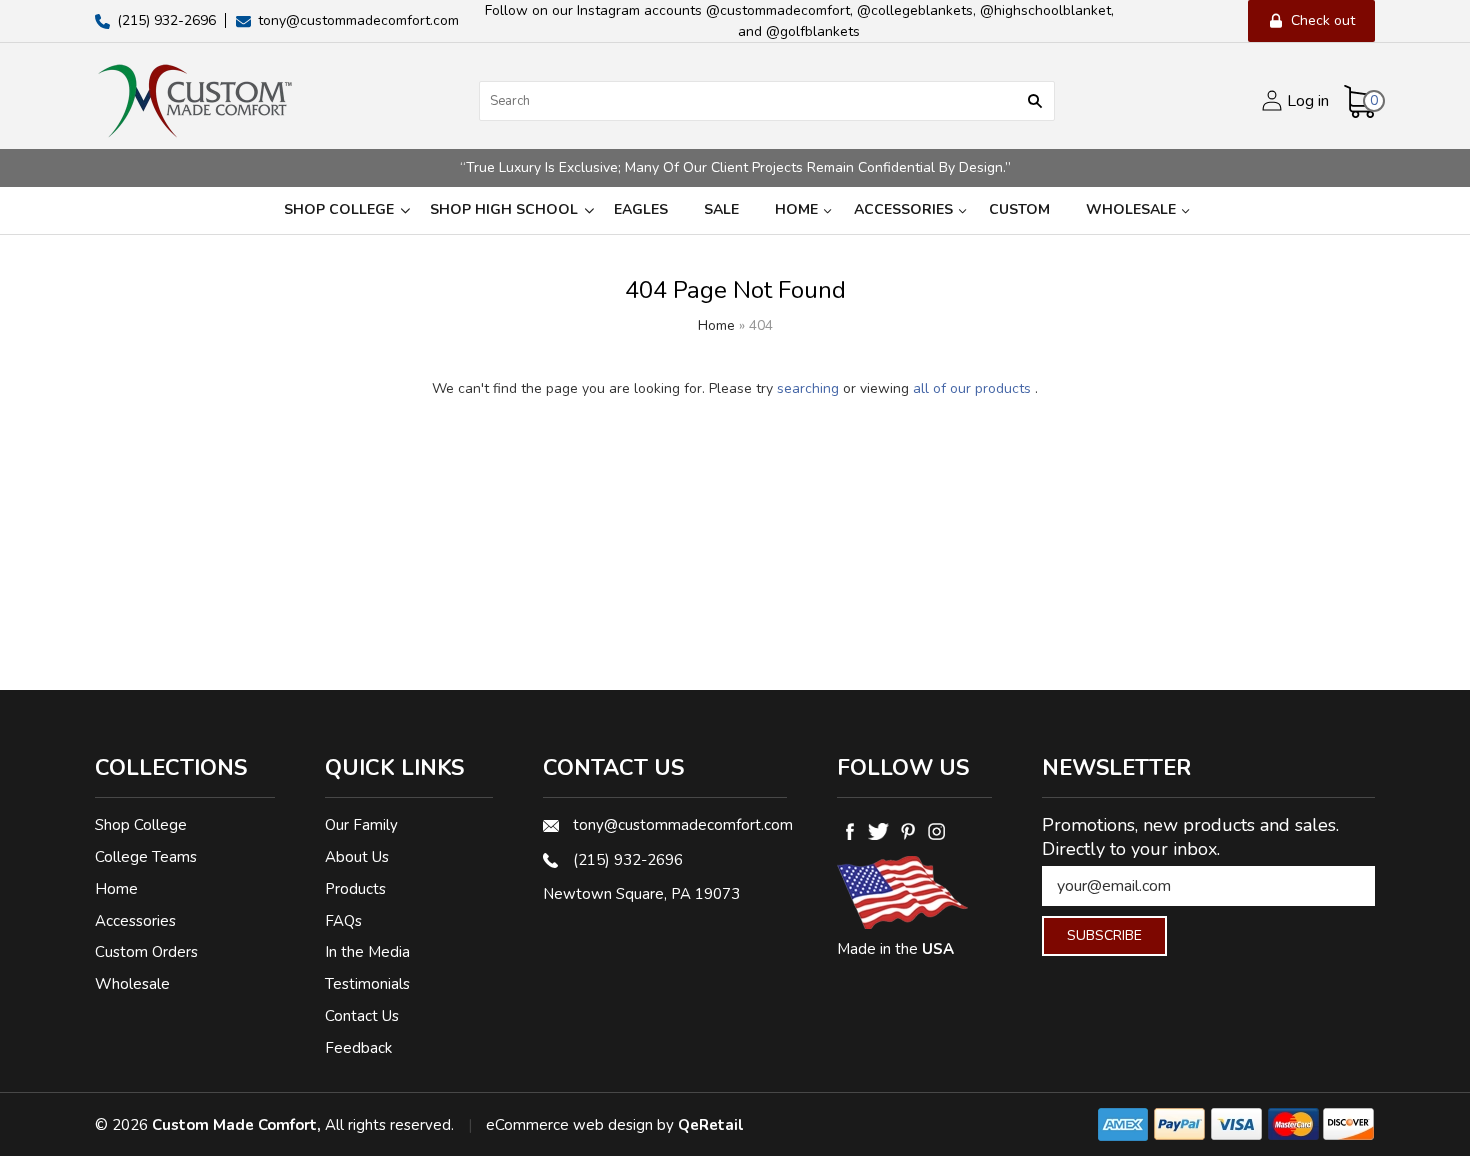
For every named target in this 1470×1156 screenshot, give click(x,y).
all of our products (972, 388)
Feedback (358, 1048)
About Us (357, 857)
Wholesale (1131, 209)
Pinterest (907, 831)
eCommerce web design (569, 1125)
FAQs (343, 921)
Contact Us (362, 1016)
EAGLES (641, 209)
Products (355, 889)
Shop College (339, 209)
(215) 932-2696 (628, 860)
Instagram (936, 831)
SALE (721, 209)
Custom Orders (146, 952)
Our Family (361, 825)
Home (796, 209)
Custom (1019, 209)
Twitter (878, 831)
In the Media (367, 952)
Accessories (903, 209)
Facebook (849, 831)
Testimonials (367, 984)
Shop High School (504, 209)
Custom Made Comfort (234, 1125)
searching (808, 388)
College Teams (146, 857)
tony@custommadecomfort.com (680, 825)
